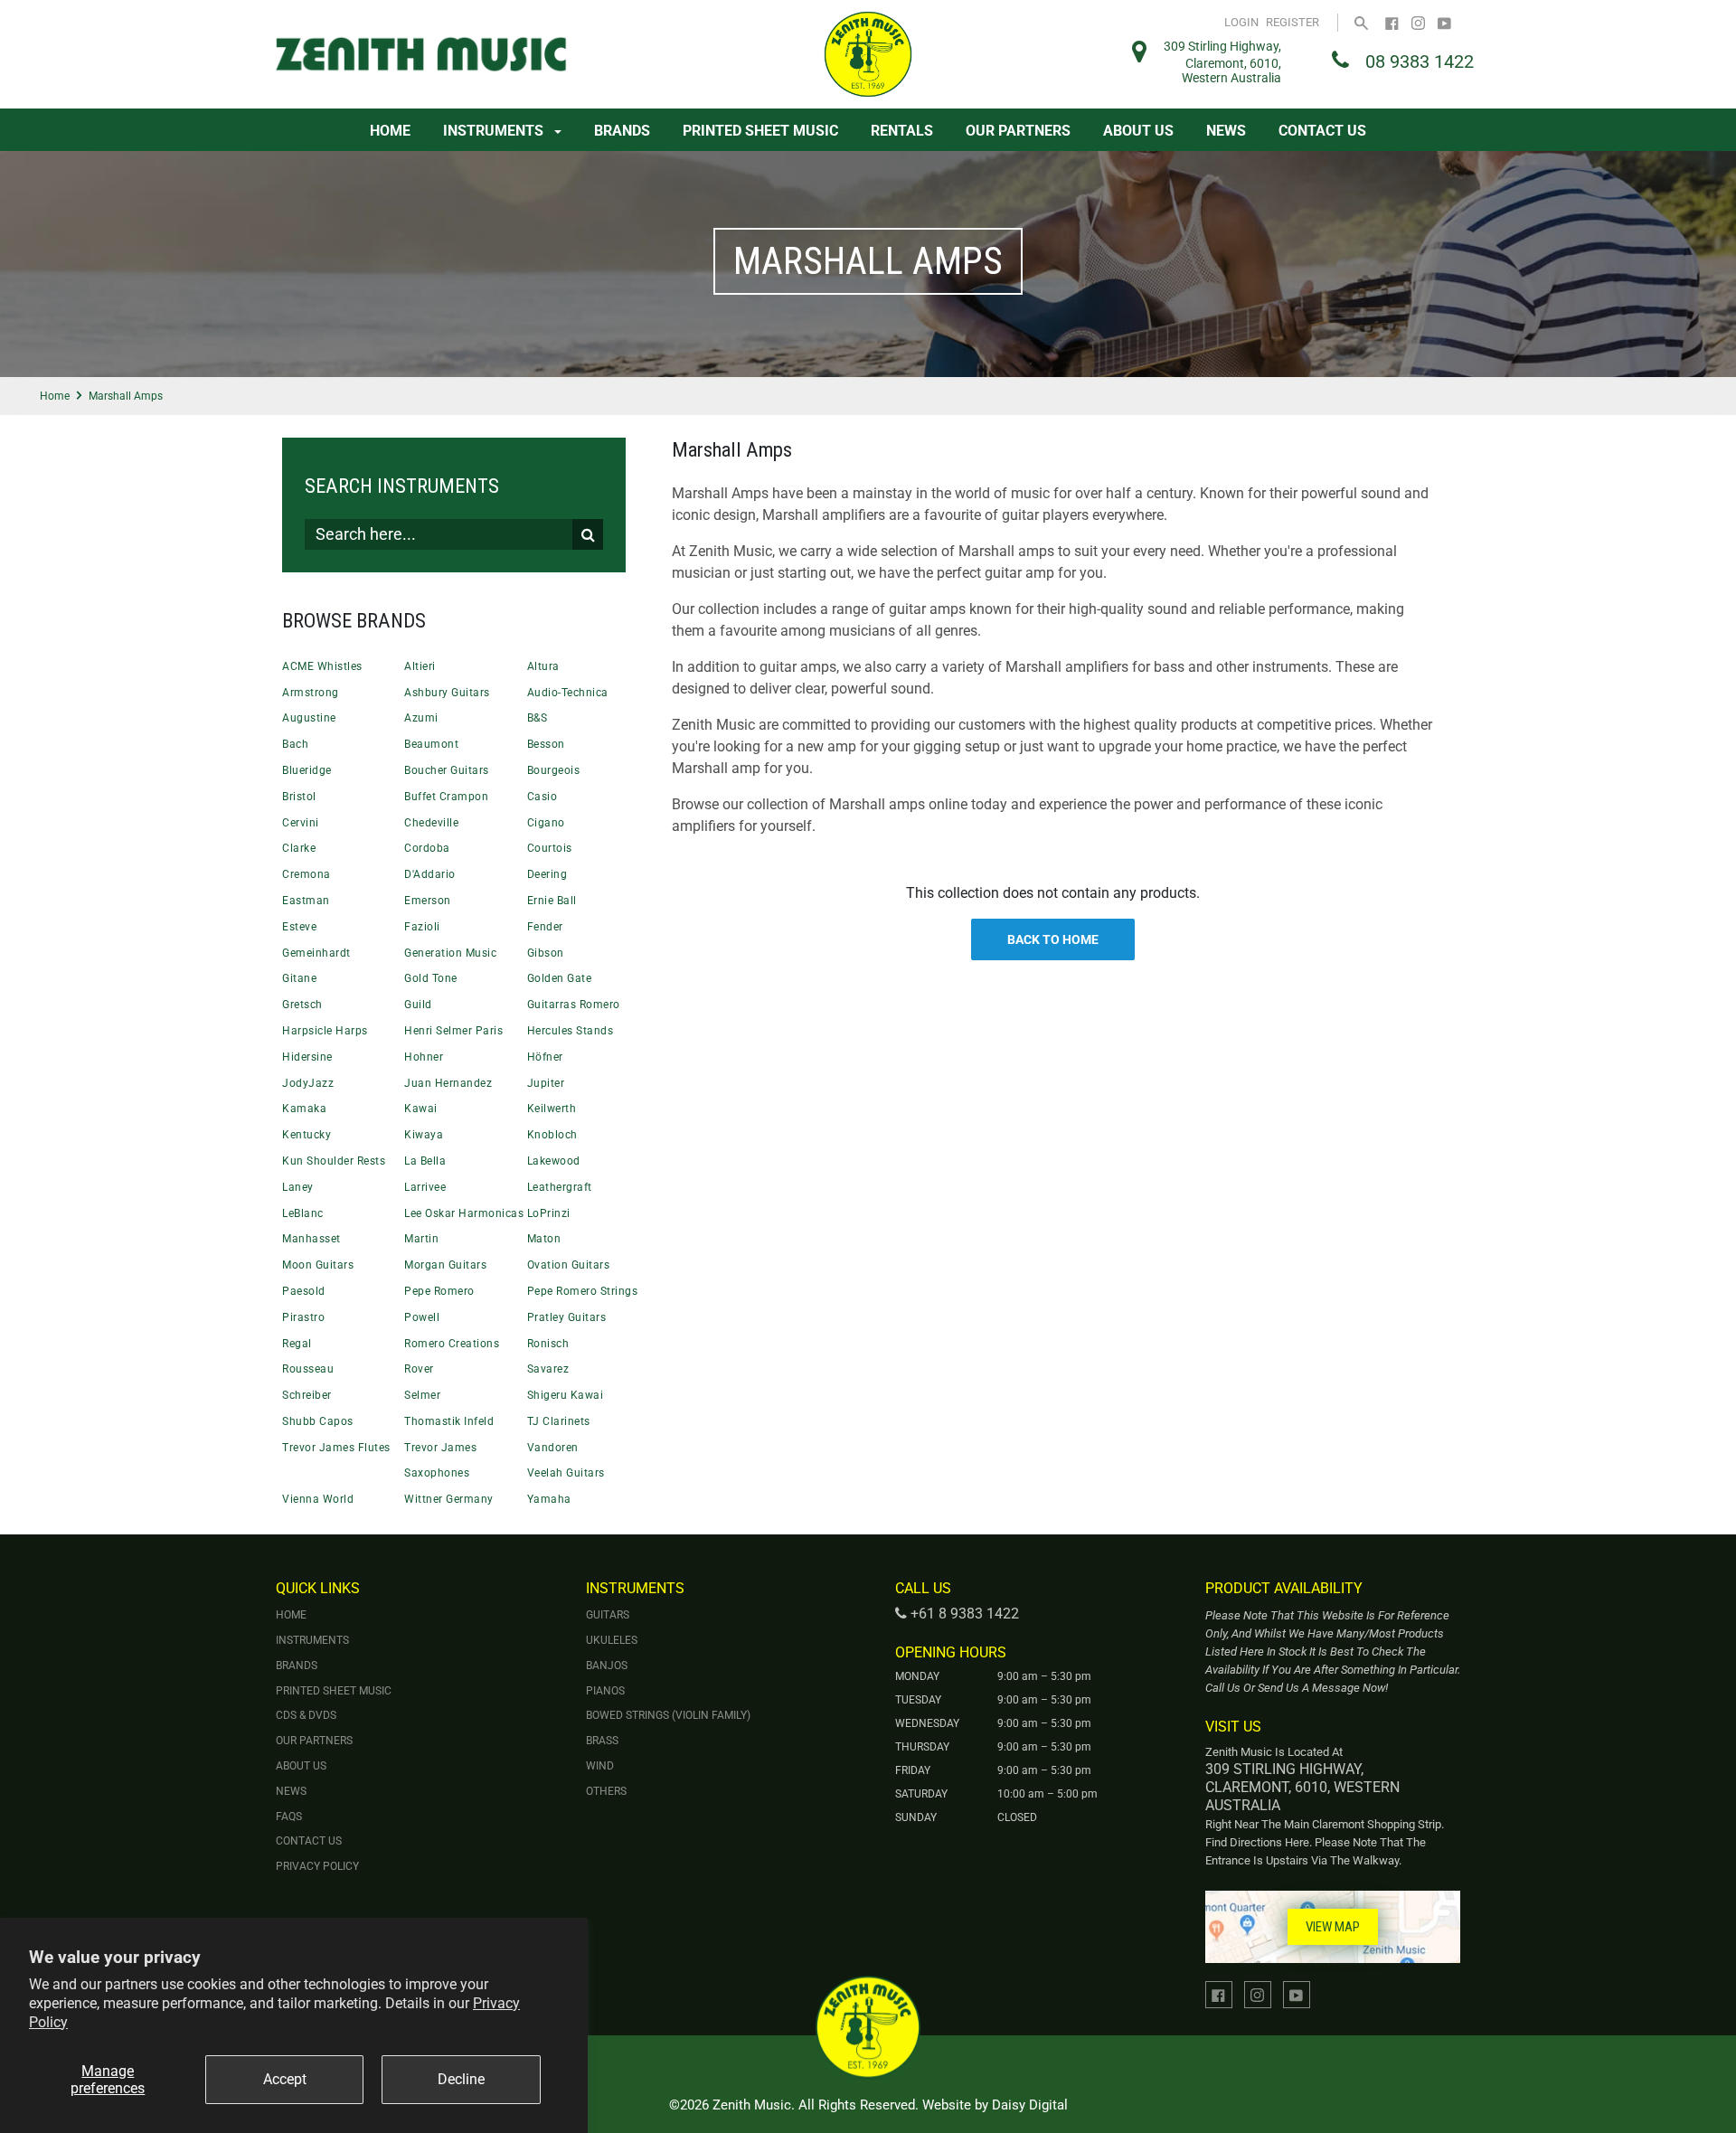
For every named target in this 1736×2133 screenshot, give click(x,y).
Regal (297, 1344)
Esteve (299, 927)
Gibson (546, 953)
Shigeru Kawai (566, 1395)
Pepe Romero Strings (583, 1291)
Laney (298, 1187)
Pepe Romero (439, 1291)
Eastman (306, 901)
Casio (542, 797)
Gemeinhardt (316, 953)
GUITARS (608, 1615)
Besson (546, 744)
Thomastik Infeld (449, 1421)
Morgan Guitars (445, 1265)
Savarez (548, 1369)
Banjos (607, 1666)
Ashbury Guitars (447, 693)
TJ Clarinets (559, 1421)
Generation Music (450, 953)
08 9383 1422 (1420, 61)
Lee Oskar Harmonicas (464, 1213)
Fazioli (422, 927)
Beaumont (431, 744)
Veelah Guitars (566, 1473)
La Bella (425, 1161)
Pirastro (303, 1317)
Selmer (422, 1395)
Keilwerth (552, 1109)
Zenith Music (752, 2105)
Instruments (495, 131)
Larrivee (425, 1187)
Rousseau (308, 1369)
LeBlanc (303, 1213)
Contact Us (1322, 131)
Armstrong (311, 693)
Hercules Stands (571, 1031)
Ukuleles (612, 1640)
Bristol (299, 797)
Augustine (309, 718)
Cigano (546, 823)
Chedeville (431, 823)
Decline (461, 2079)
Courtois (550, 848)
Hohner (424, 1057)
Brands (622, 131)
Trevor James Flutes (336, 1448)
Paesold (304, 1291)
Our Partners (1018, 131)
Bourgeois (554, 770)
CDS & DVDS (306, 1715)
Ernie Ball (552, 901)
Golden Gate (560, 978)
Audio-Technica (568, 693)
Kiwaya (424, 1135)
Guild (418, 1005)
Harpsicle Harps (325, 1031)
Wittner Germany (449, 1499)
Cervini (301, 823)
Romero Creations (452, 1344)
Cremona (307, 874)
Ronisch (548, 1344)
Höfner (545, 1057)
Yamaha (549, 1499)
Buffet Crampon (446, 797)
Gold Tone (431, 978)
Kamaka (304, 1109)
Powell (422, 1317)
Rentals (902, 131)
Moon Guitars (318, 1265)
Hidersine (307, 1057)
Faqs (289, 1817)
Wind (600, 1766)
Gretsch (302, 1005)
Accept (285, 2079)
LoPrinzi (549, 1213)
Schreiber (307, 1395)
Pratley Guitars (567, 1317)
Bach (295, 744)
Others (606, 1791)
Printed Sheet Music (760, 131)
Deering (547, 874)
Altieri (420, 666)
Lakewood (554, 1161)
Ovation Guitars (569, 1265)
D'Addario (430, 874)
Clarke (299, 848)
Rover (419, 1369)
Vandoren (553, 1448)
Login (1241, 22)
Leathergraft (560, 1187)
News (1226, 131)
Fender (545, 927)
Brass (602, 1741)
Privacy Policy (317, 1866)
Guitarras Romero (574, 1005)
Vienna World (318, 1499)
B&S (538, 718)
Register (1293, 22)
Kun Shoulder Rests (334, 1161)
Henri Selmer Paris (453, 1031)
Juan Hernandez (448, 1083)
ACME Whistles (322, 666)
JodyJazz (308, 1083)
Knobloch (552, 1135)
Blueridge (307, 770)
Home (390, 131)
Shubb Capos (318, 1421)
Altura (543, 666)
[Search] (1361, 22)
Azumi (421, 718)
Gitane (299, 978)
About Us (1138, 131)
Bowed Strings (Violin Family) (668, 1715)
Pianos (605, 1691)
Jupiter (546, 1083)
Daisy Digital (1030, 2105)
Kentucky (307, 1135)
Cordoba (427, 848)
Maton (544, 1239)
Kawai (421, 1109)
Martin (421, 1239)
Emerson (428, 901)
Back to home (1053, 939)
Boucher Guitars (447, 770)
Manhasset (311, 1239)
